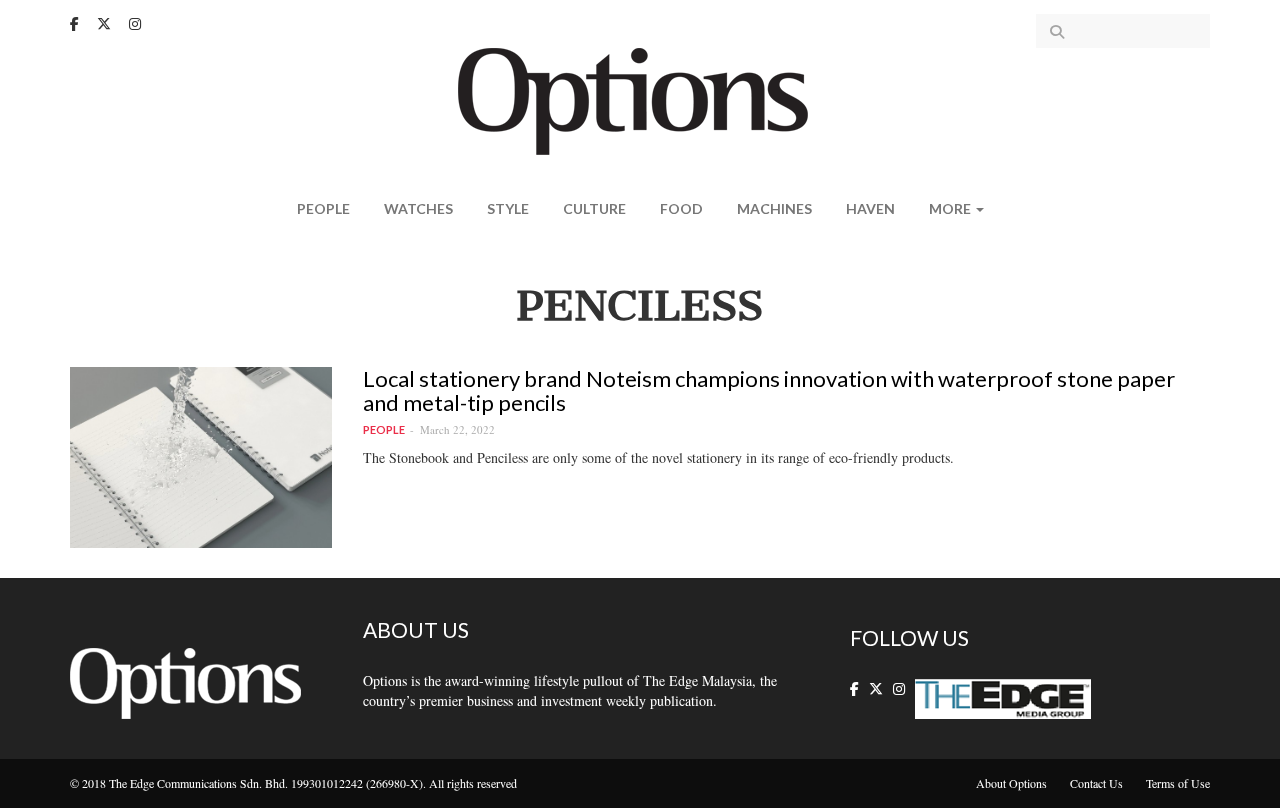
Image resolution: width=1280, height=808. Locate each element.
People (323, 208)
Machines (774, 208)
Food (681, 208)
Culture (594, 208)
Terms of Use (1178, 783)
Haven (870, 208)
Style (508, 208)
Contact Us (1096, 783)
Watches (418, 208)
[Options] (640, 99)
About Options (1011, 783)
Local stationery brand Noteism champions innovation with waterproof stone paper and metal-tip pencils (769, 390)
